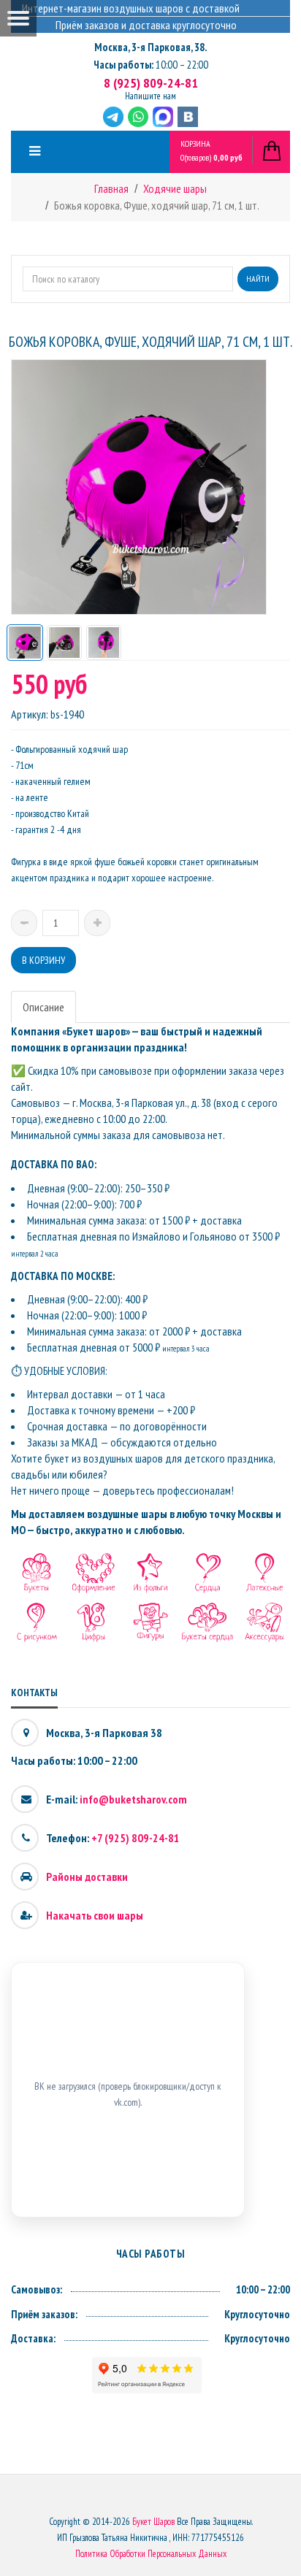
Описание (43, 1007)
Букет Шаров (153, 2522)
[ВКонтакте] (188, 117)
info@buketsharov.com (133, 1799)
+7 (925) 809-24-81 (136, 1838)
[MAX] (163, 117)
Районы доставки (87, 1877)
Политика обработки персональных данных (151, 2554)
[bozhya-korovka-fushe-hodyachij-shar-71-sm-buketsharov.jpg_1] (25, 643)
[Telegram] (113, 117)
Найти (258, 279)
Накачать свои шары (95, 1915)
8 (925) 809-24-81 (151, 83)
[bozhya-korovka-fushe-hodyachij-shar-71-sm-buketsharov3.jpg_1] (104, 643)
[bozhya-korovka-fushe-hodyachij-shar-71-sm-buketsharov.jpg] (64, 643)
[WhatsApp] (138, 117)
